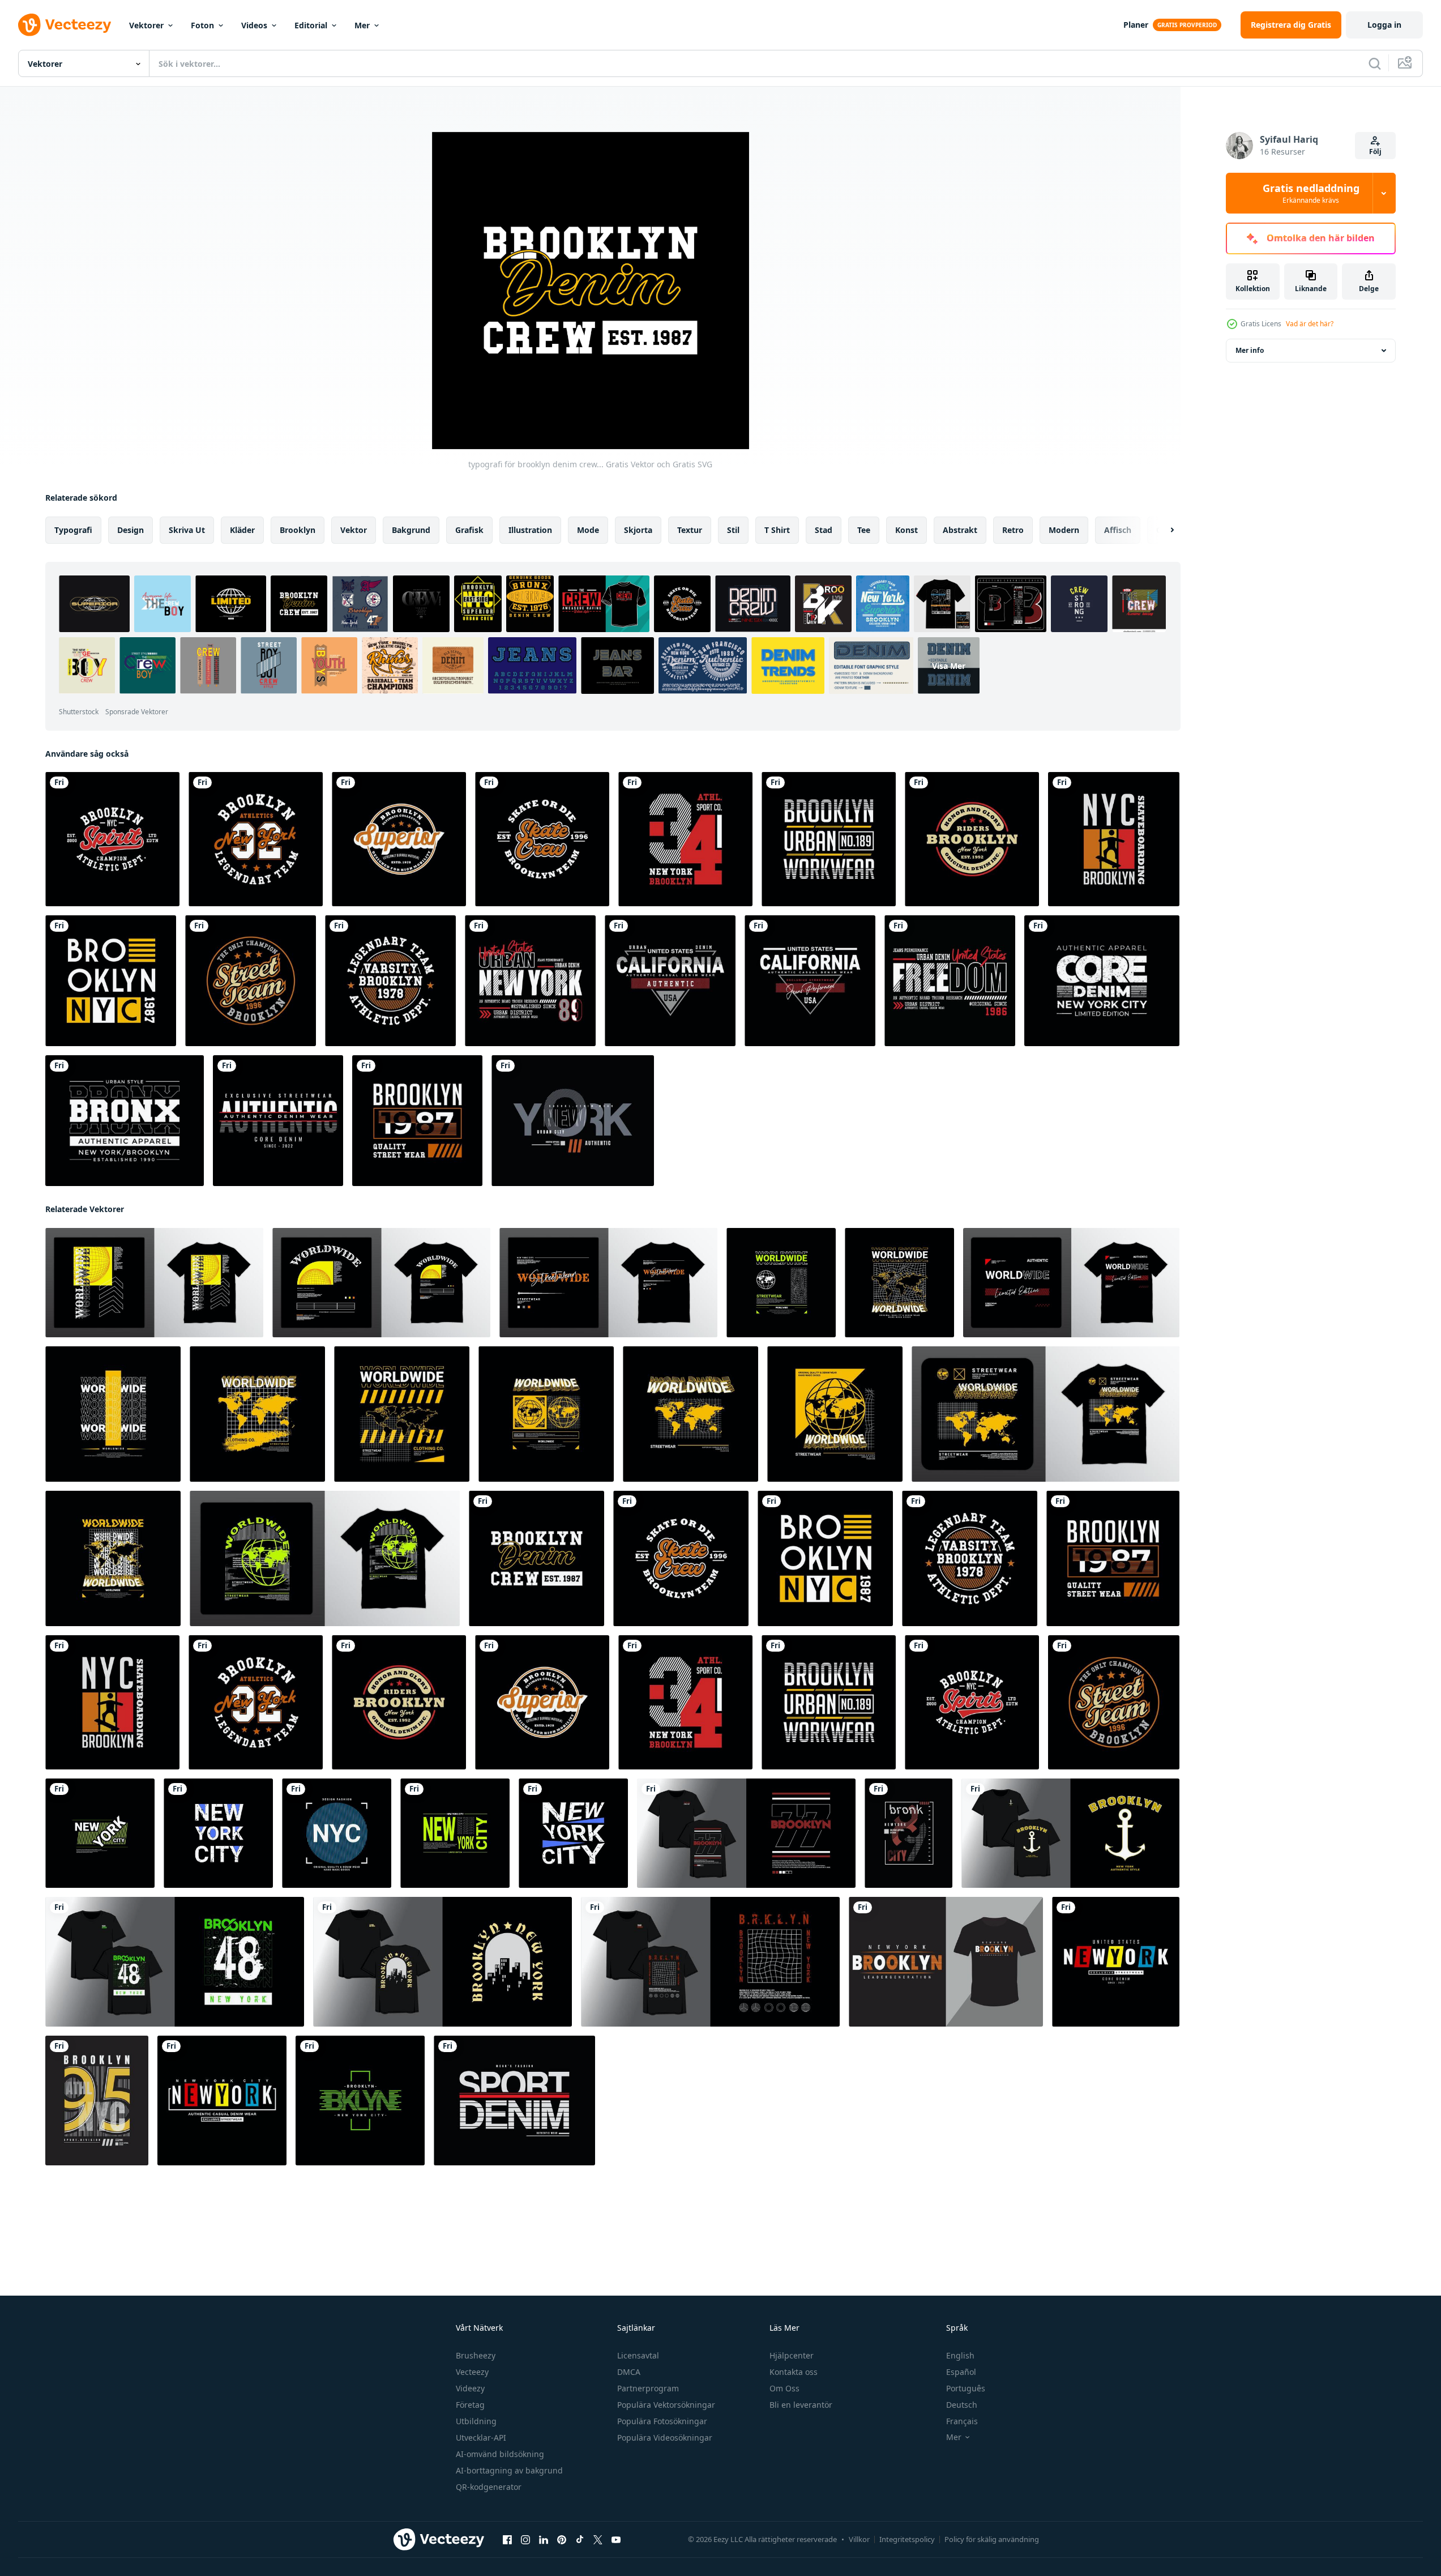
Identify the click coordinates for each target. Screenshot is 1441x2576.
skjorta (638, 530)
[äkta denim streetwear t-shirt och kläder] (278, 1121)
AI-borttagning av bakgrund (509, 2470)
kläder (242, 530)
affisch (1118, 530)
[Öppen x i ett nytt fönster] (598, 2540)
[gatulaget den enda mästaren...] (251, 981)
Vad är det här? (1310, 324)
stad (824, 530)
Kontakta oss (794, 2372)
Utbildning (476, 2421)
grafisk (469, 530)
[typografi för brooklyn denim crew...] (536, 1558)
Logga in (1384, 25)
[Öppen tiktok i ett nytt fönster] (580, 2540)
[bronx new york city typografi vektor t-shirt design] (125, 1121)
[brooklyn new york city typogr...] (111, 981)
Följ (1375, 152)
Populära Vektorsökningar (666, 2405)
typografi (73, 530)
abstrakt (960, 530)
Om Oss (784, 2388)
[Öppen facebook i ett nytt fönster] (507, 2540)
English (960, 2355)
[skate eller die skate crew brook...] (542, 839)
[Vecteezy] (65, 25)
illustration (530, 530)
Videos (254, 25)
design (131, 530)
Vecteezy (472, 2372)
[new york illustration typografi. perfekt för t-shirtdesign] (573, 1121)
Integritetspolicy (907, 2539)
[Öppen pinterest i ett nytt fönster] (562, 2540)
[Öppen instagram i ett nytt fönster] (525, 2540)
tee (864, 530)
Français (962, 2421)
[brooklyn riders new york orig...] (972, 839)
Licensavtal (638, 2355)
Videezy (470, 2388)
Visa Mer (949, 665)
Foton (202, 25)
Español (961, 2372)
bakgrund (411, 530)
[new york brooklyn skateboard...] (1114, 839)
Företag (470, 2405)
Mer (362, 25)
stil (733, 530)
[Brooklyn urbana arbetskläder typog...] (829, 839)
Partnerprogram (648, 2388)
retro (1013, 530)
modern (1064, 530)
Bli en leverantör (801, 2405)
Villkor (859, 2539)
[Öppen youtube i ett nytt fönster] (616, 2540)
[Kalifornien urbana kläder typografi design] (670, 981)
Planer (1136, 25)
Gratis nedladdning (1311, 193)
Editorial (311, 25)
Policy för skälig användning (992, 2539)
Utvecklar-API (481, 2438)
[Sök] (1375, 63)
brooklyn (298, 530)
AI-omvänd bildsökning (500, 2454)
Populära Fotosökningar (662, 2421)
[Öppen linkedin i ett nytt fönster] (544, 2540)
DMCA (629, 2372)
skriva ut (187, 530)
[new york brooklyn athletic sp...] (685, 839)
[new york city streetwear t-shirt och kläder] (1116, 1962)
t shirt (777, 530)
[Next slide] (1162, 530)
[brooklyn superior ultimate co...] (399, 839)
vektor (354, 530)
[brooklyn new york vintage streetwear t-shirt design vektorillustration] (1070, 1833)
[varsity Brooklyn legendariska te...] (390, 981)
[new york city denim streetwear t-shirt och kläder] (222, 2101)
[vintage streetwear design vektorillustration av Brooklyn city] (746, 1833)
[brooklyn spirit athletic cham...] (112, 839)
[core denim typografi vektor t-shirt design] (1102, 981)
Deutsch (962, 2405)
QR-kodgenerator (489, 2487)
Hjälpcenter (792, 2355)
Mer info (1250, 350)
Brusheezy (476, 2355)
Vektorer (146, 25)
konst (906, 530)
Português (966, 2388)
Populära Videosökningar (665, 2438)
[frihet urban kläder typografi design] (950, 981)
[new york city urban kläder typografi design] (530, 981)
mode (588, 530)
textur (690, 530)
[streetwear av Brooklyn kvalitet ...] (417, 1121)
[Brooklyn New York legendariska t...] (256, 839)
